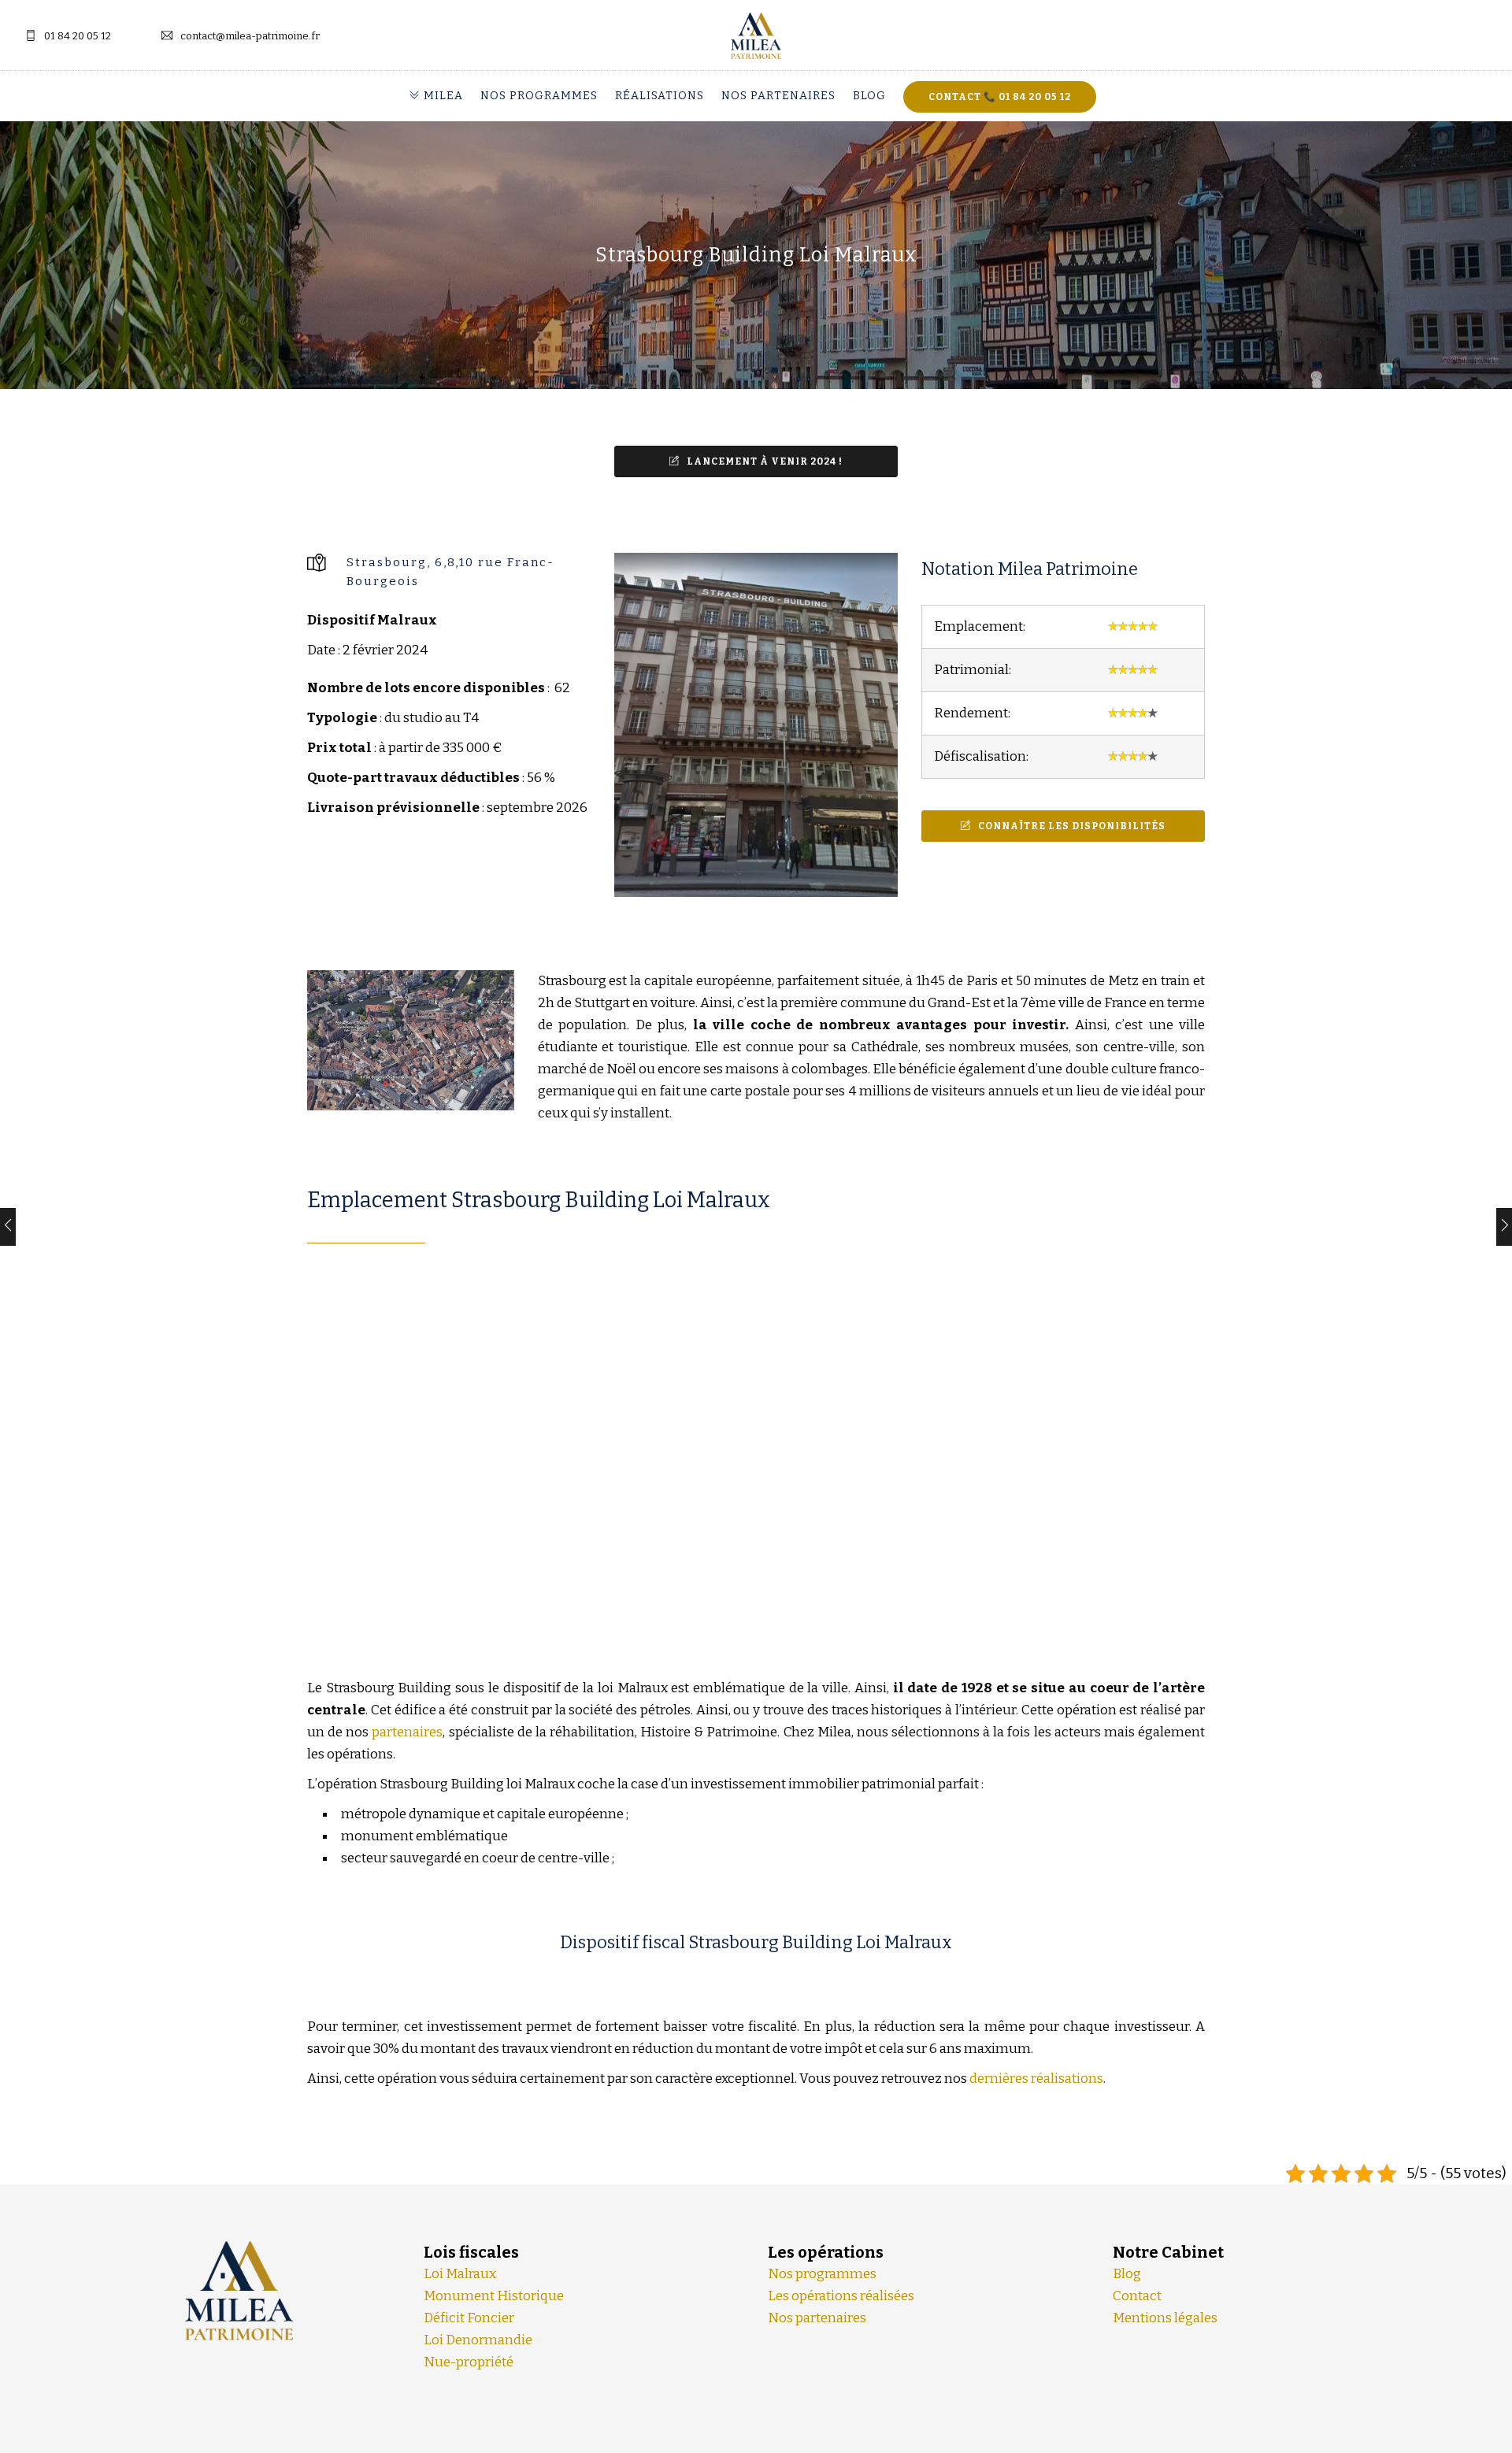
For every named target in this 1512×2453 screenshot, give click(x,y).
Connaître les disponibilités (1072, 826)
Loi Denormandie (478, 2340)
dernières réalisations (1036, 2079)
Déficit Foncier (469, 2318)
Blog (869, 96)
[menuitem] (441, 96)
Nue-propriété (469, 2362)
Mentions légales (1165, 2318)
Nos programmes (539, 96)
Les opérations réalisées (841, 2296)
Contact (1137, 2296)
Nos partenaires (778, 96)
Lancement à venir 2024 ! (765, 461)
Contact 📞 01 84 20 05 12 (1000, 97)
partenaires (407, 1732)
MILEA (442, 96)
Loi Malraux (460, 2274)
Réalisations (660, 96)
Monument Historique (494, 2296)
